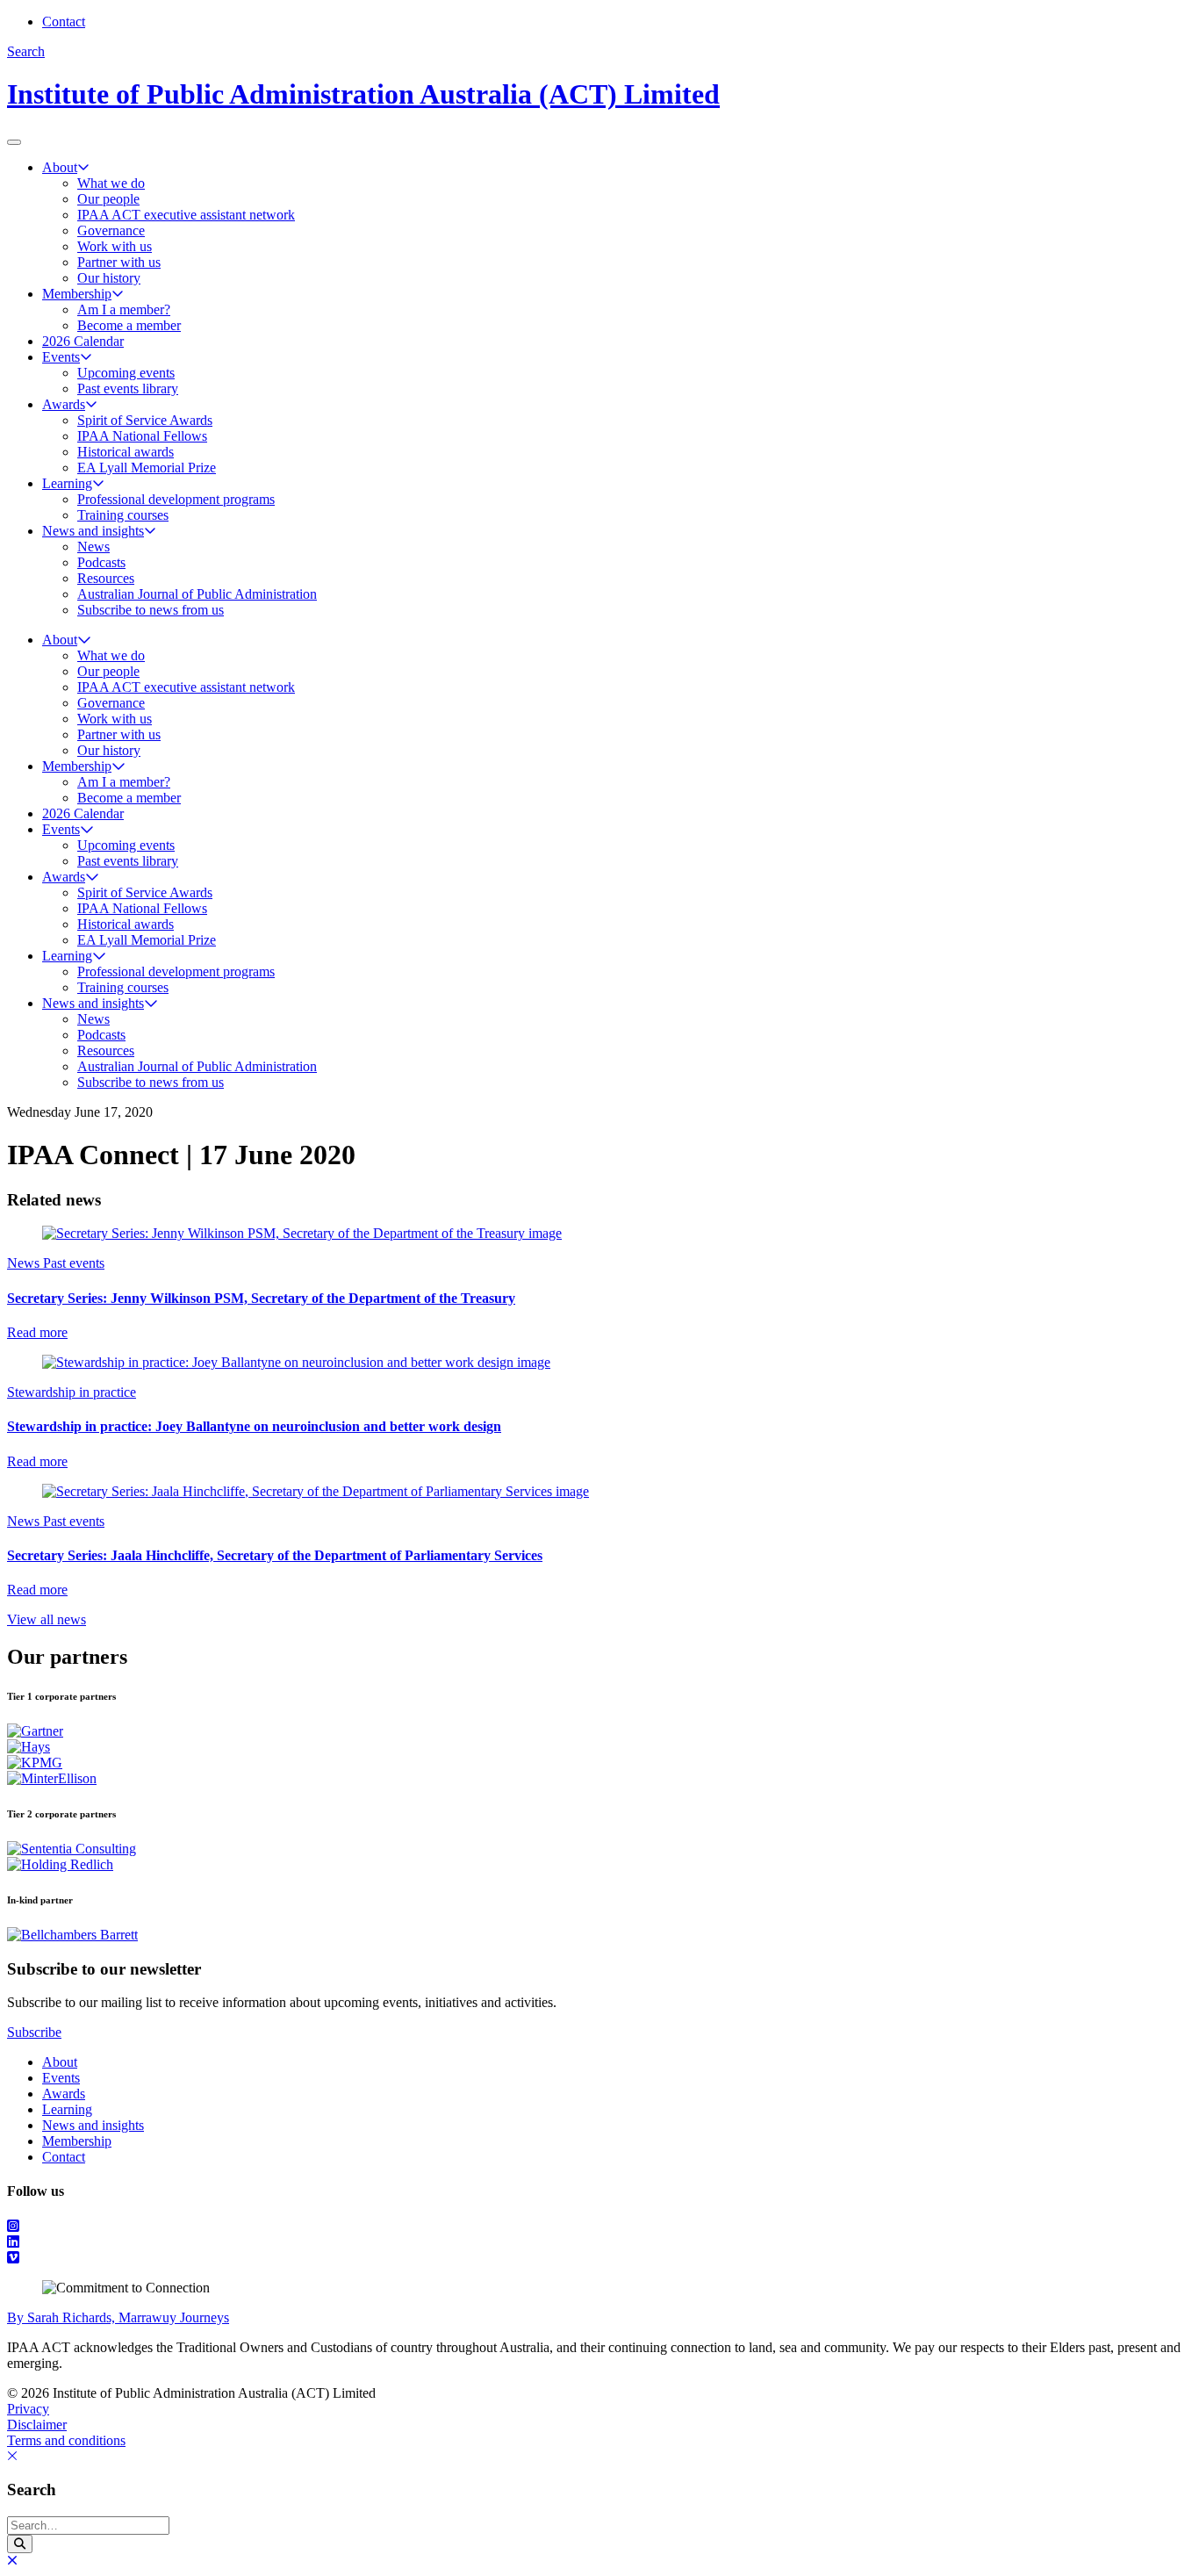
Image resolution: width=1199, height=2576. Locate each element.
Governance (111, 230)
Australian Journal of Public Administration (197, 594)
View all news (47, 1619)
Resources (106, 578)
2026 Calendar (83, 341)
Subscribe (34, 2032)
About (60, 167)
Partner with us (119, 262)
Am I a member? (124, 309)
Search (26, 51)
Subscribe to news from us (151, 610)
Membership (77, 294)
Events (61, 357)
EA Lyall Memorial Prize (147, 468)
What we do (111, 183)
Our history (109, 278)
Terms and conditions (66, 2440)
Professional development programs (176, 499)
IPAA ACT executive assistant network (186, 215)
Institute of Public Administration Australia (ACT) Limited (363, 94)
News (93, 547)
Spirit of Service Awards (145, 420)
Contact (64, 22)
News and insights (93, 531)
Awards (64, 404)
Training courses (123, 515)
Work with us (115, 246)
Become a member (129, 325)
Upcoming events (126, 373)
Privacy (28, 2409)
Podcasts (101, 562)
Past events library (128, 389)
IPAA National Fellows (142, 436)
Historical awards (126, 452)
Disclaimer (37, 2425)
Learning (67, 483)
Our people (108, 199)
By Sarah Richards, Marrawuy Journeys (118, 2317)
